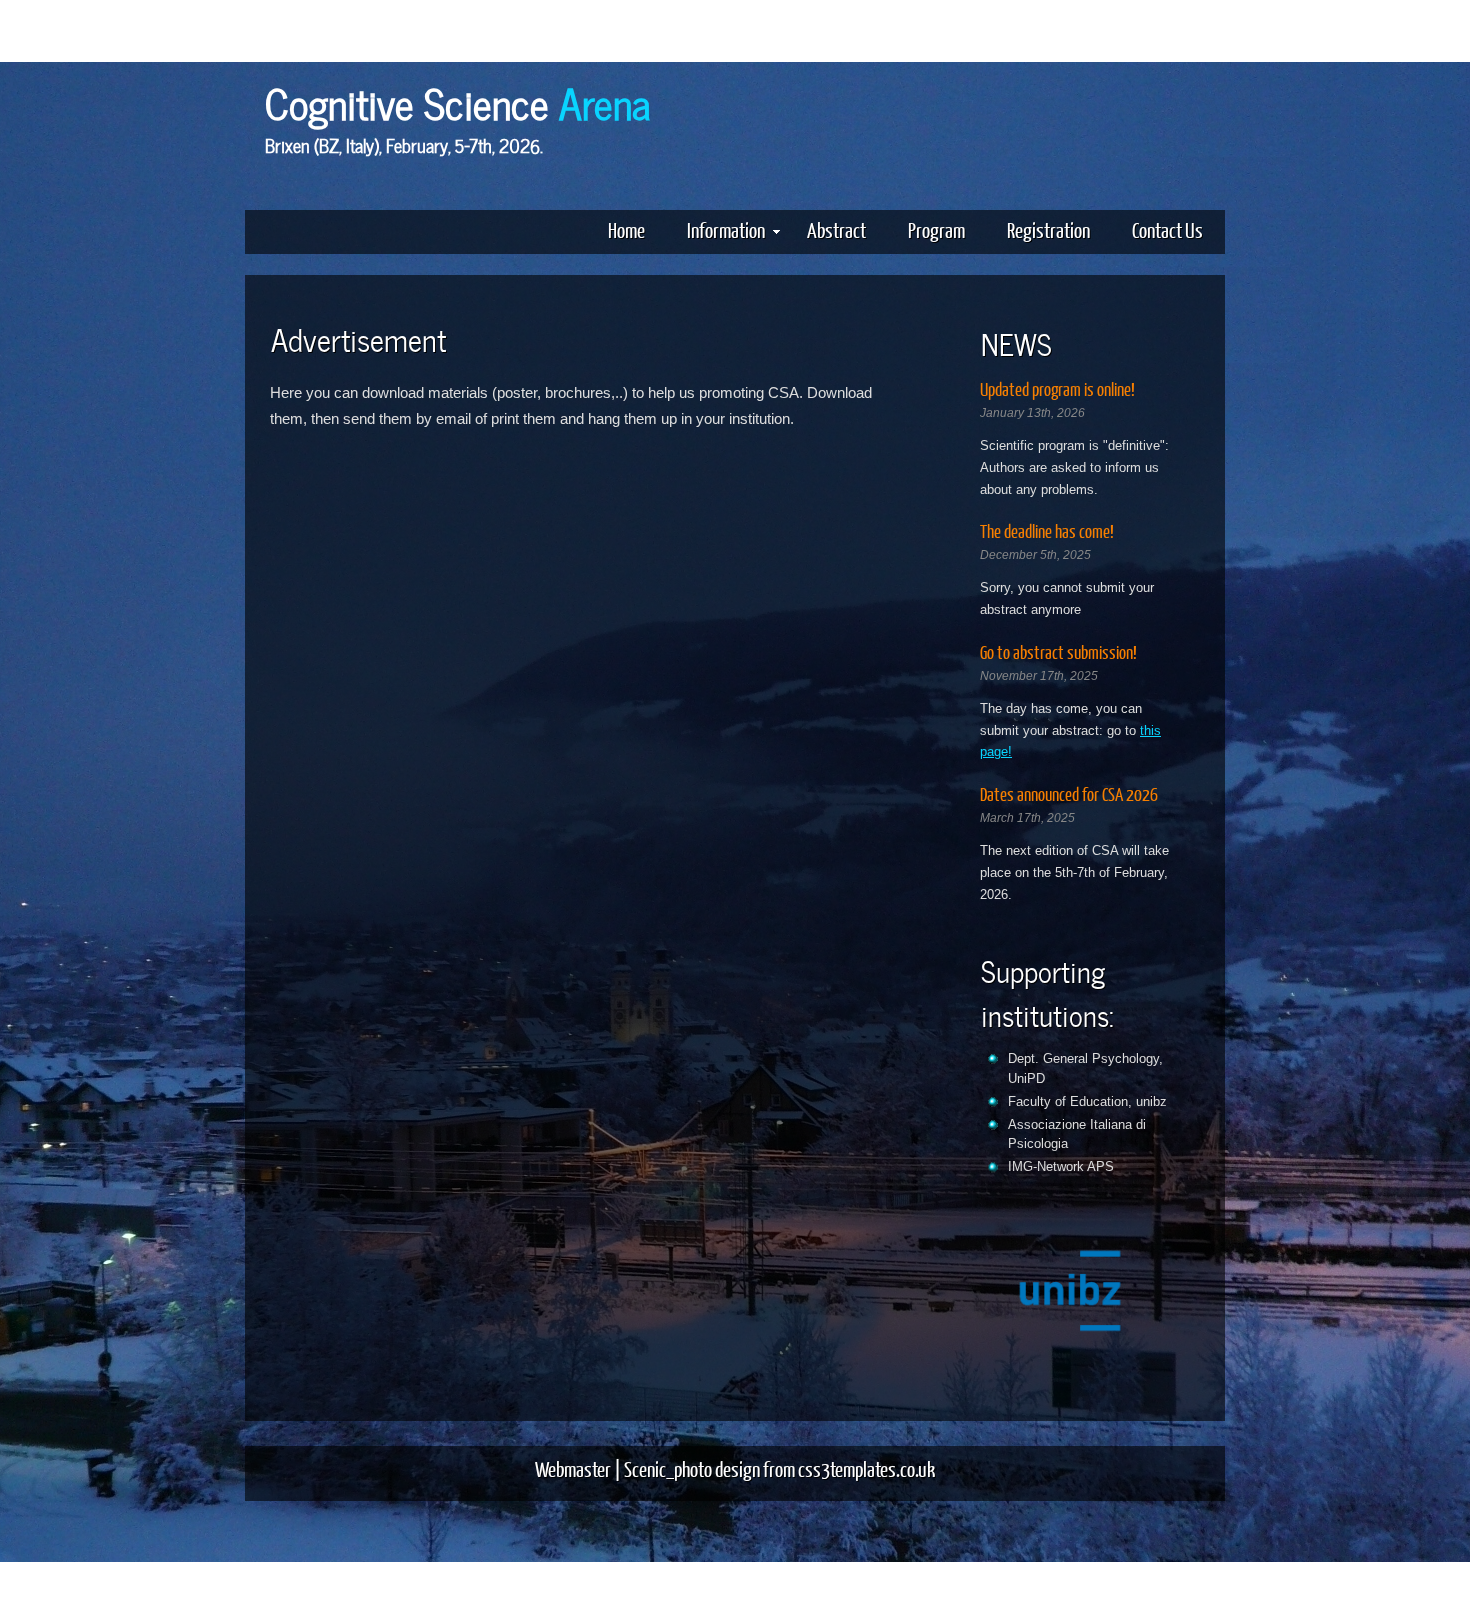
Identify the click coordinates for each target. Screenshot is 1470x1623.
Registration (1048, 229)
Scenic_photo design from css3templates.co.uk (779, 1468)
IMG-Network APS (1061, 1166)
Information (726, 229)
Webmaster (573, 1468)
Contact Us (1167, 229)
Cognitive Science (458, 100)
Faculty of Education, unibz (1087, 1101)
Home (626, 229)
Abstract (836, 229)
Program (936, 229)
